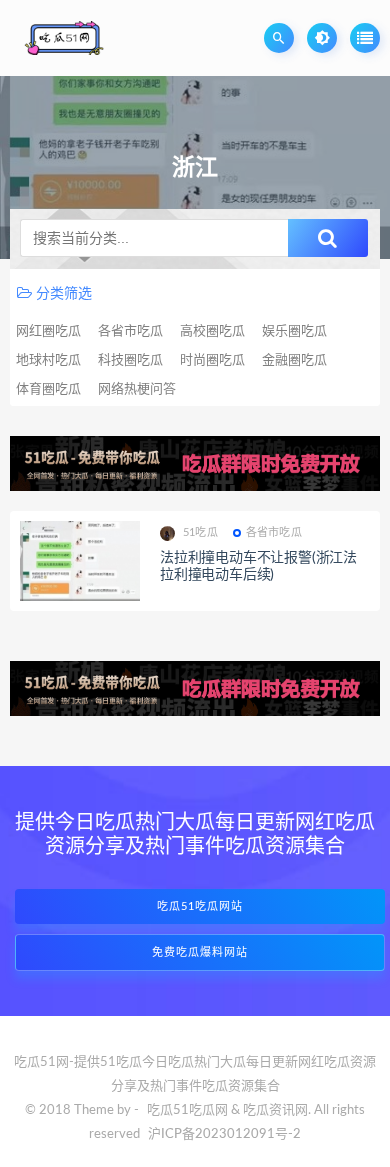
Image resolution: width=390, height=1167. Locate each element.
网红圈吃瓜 (48, 331)
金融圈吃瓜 (294, 360)
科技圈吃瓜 (130, 360)
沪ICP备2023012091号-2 (224, 1134)
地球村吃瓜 (48, 360)
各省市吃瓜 (130, 331)
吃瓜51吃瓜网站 (200, 906)
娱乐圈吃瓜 (294, 331)
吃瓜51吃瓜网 (187, 1110)
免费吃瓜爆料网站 (200, 952)
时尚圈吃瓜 (212, 360)
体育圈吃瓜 (48, 389)
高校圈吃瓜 (212, 331)
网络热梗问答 (137, 389)
